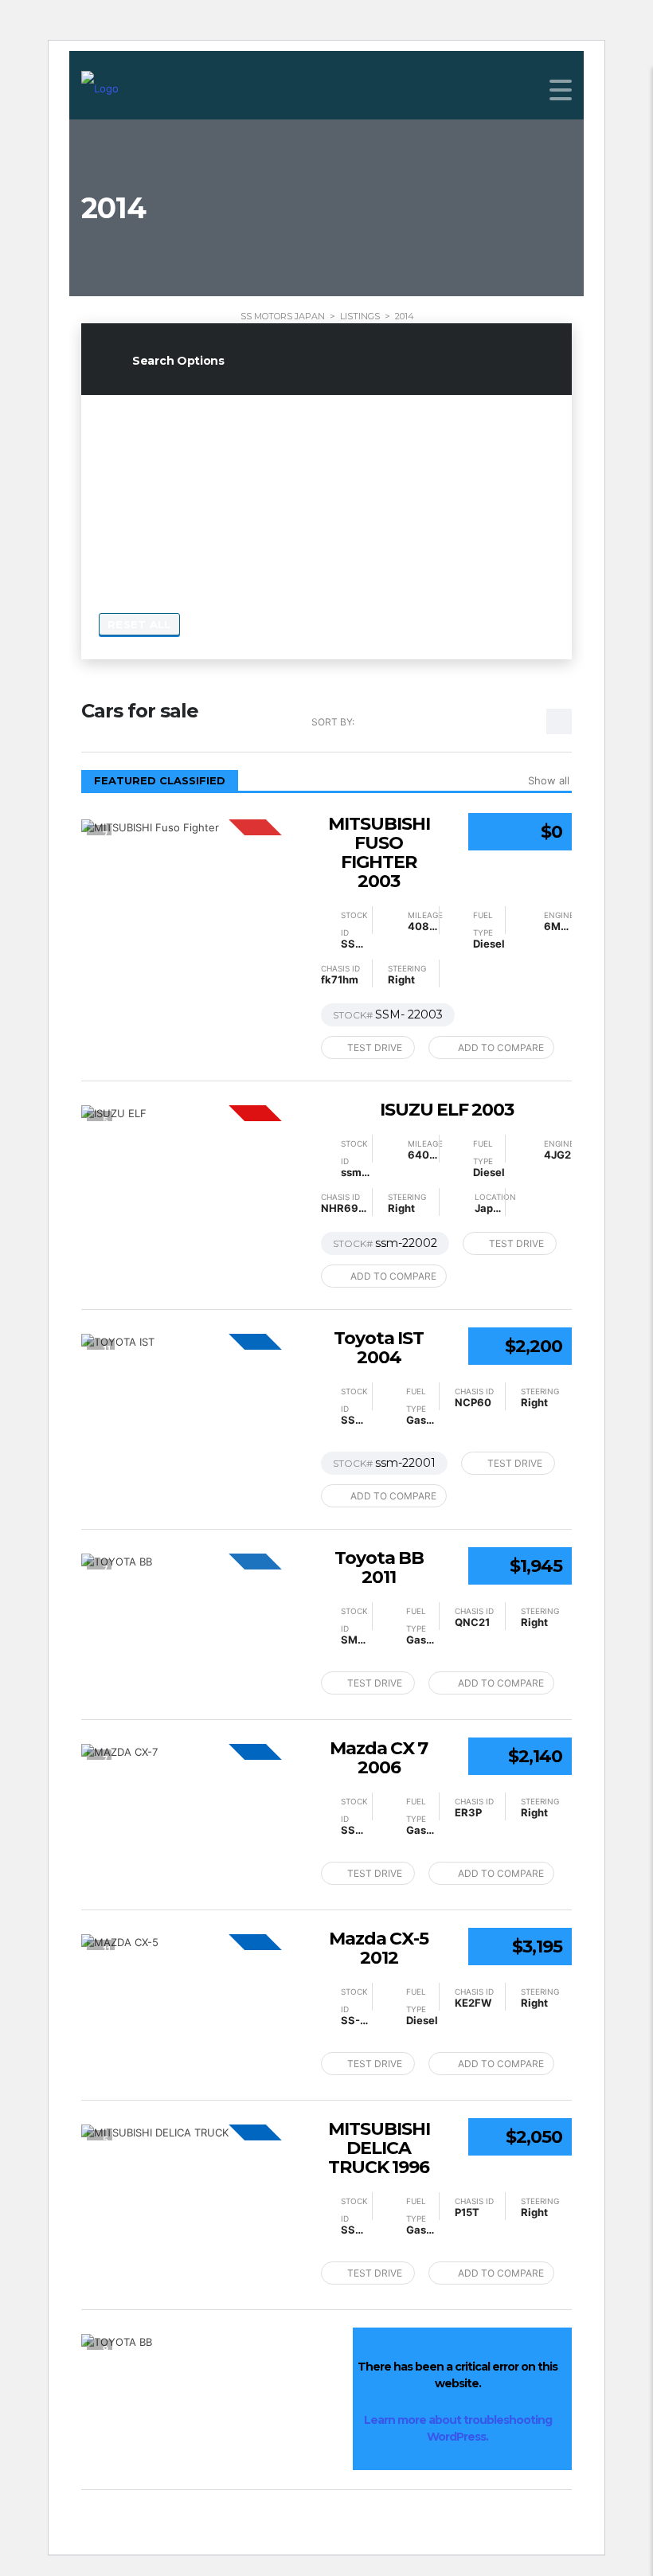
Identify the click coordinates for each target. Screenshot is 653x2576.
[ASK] (193, 827)
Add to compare (501, 1048)
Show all (549, 780)
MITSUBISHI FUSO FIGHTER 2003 (379, 853)
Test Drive (375, 1048)
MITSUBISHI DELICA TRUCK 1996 (379, 2148)
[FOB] (193, 1342)
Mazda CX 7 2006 (379, 1758)
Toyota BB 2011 (379, 1568)
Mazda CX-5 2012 (379, 1949)
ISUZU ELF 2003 (447, 1110)
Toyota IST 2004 (379, 1348)
